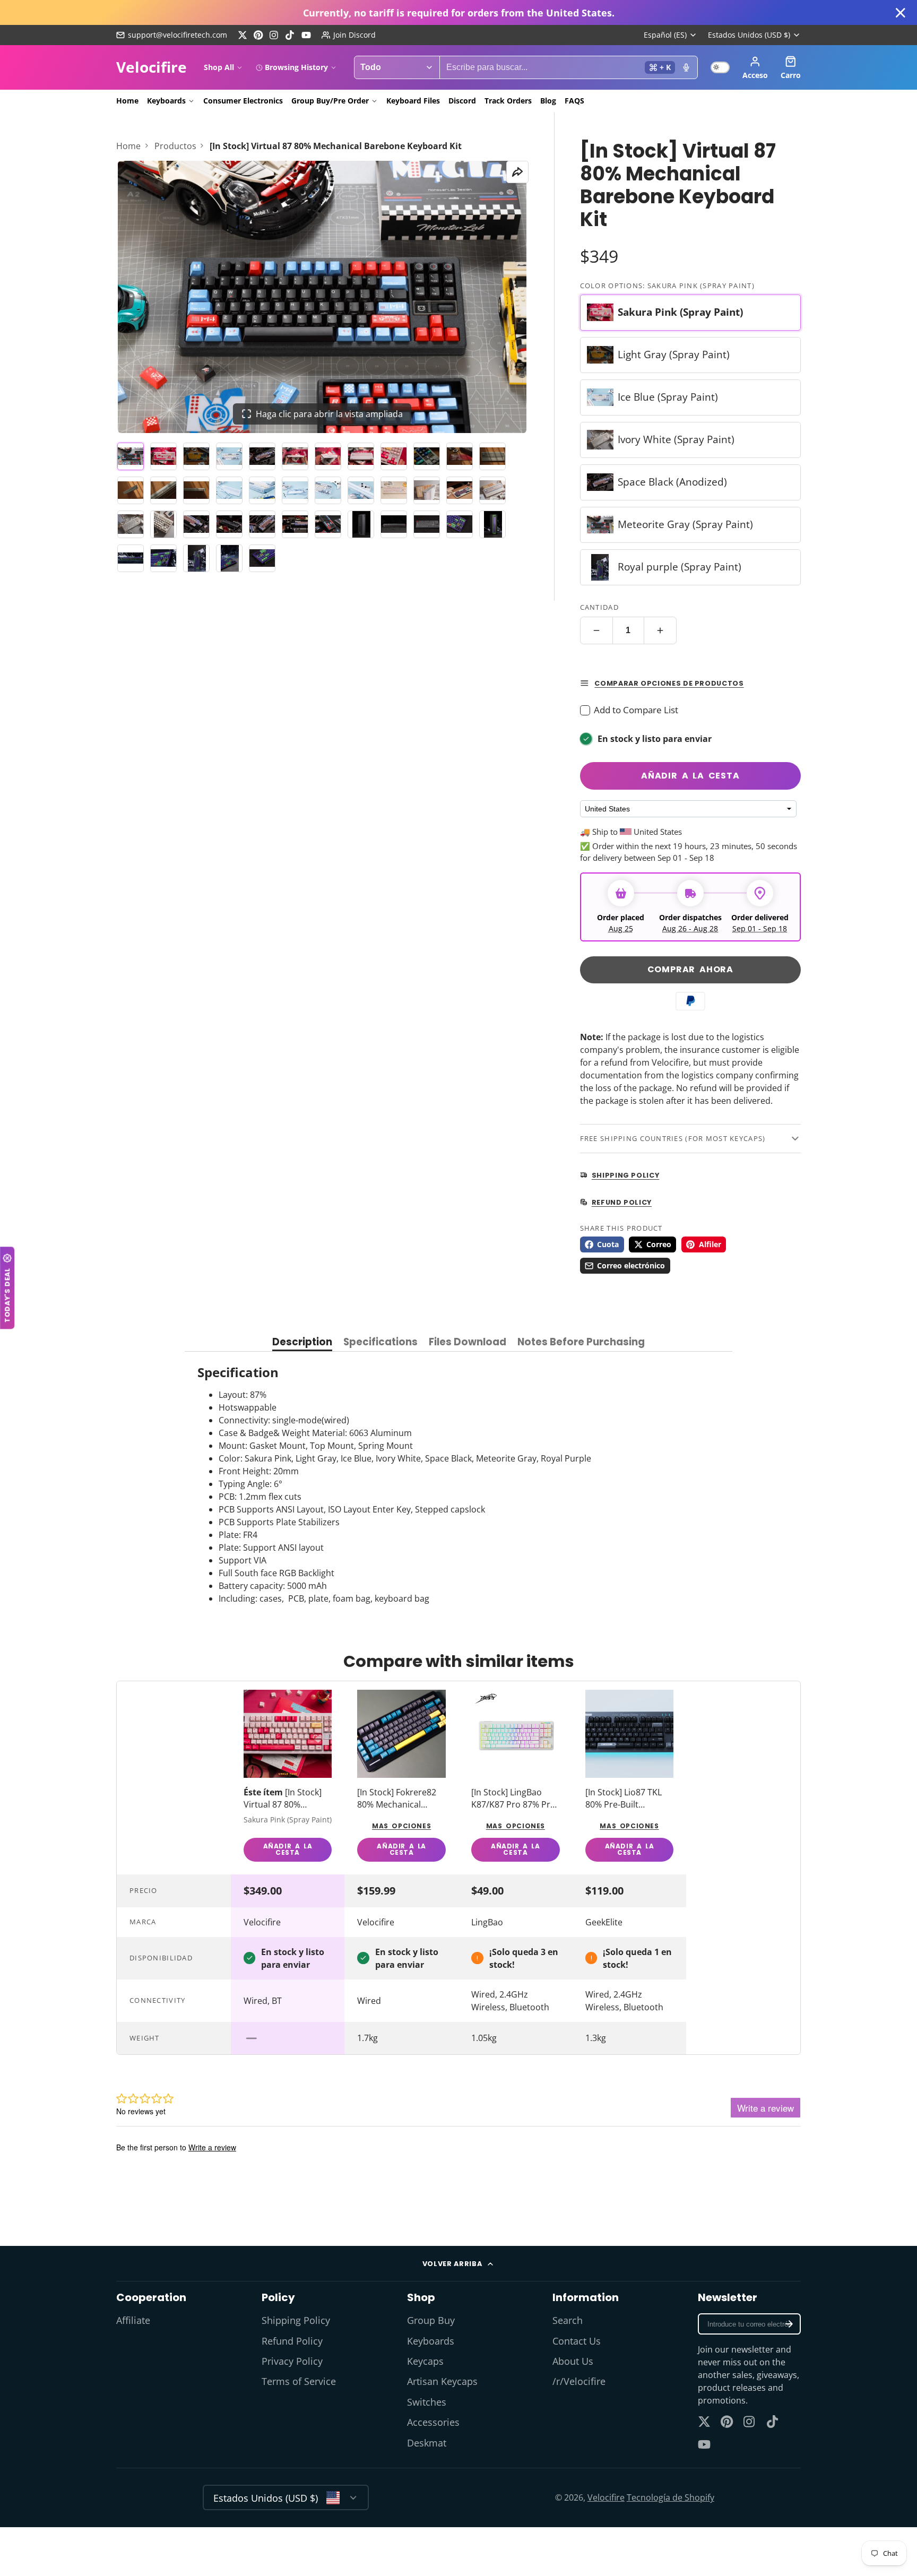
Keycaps (425, 2361)
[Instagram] (274, 35)
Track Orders (508, 101)
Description (302, 1343)
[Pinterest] (258, 35)
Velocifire (606, 2497)
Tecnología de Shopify (671, 2497)
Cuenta (755, 67)
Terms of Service (299, 2381)
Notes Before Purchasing (581, 1343)
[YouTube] (306, 35)
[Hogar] (152, 67)
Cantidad (599, 607)
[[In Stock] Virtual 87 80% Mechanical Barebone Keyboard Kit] (288, 1778)
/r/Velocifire (579, 2381)
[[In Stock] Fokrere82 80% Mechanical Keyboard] (401, 1778)
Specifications (380, 1343)
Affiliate (133, 2320)
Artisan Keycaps (442, 2381)
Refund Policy (292, 2341)
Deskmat (427, 2443)
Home (127, 101)
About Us (573, 2361)
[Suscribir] (789, 2324)
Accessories (433, 2422)
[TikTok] (290, 35)
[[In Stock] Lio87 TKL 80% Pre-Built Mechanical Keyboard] (630, 1778)
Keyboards (166, 101)
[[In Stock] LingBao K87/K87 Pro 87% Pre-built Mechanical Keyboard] (516, 1778)
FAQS (574, 101)
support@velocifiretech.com (178, 35)
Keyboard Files (413, 101)
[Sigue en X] (243, 35)
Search (568, 2320)
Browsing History (296, 67)
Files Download (468, 1343)
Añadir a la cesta (690, 776)
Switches (427, 2402)
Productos (175, 146)
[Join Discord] (349, 35)
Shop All (219, 67)
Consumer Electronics (243, 101)
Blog (548, 101)
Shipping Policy (296, 2320)
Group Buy (431, 2320)
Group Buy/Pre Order (330, 101)
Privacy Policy (292, 2361)
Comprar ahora (690, 969)
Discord (462, 101)
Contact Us (577, 2341)
